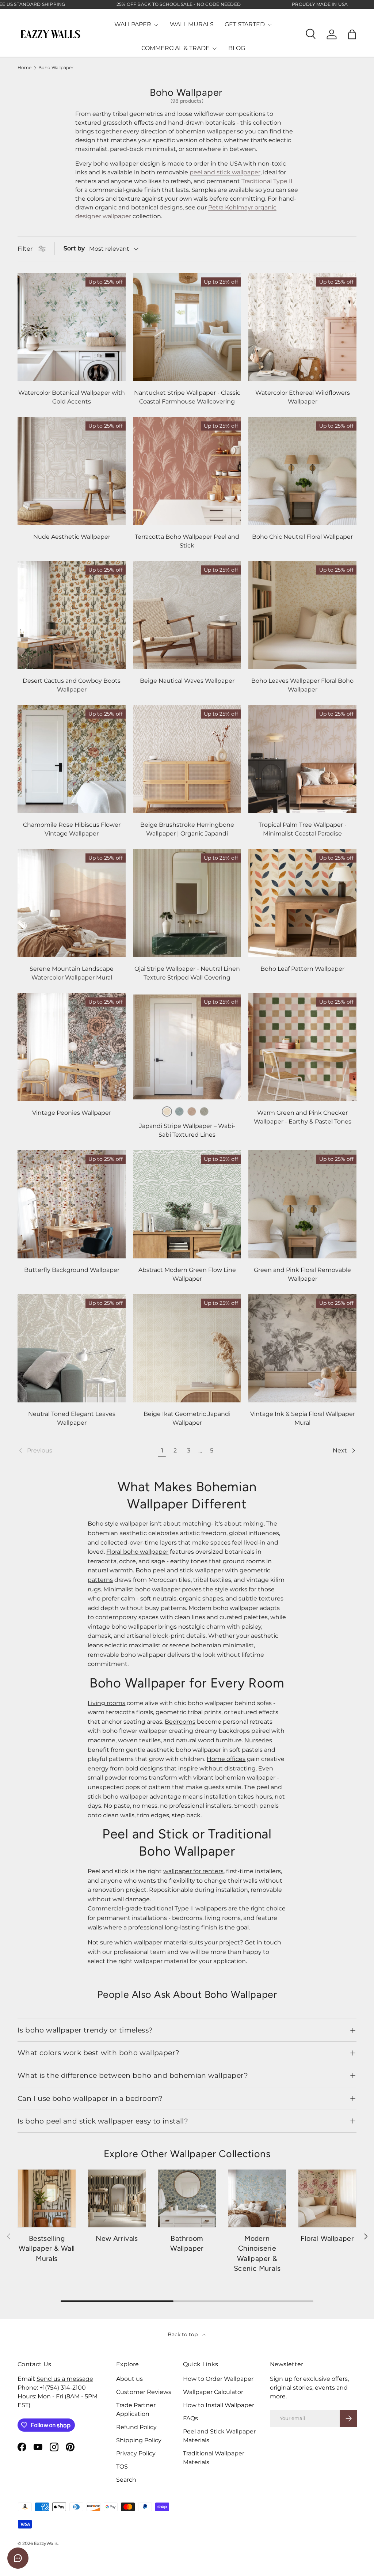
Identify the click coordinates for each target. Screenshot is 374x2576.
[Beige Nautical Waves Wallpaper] (187, 615)
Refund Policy (136, 2427)
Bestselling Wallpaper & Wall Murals (47, 2248)
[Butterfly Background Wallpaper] (72, 1204)
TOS (122, 2467)
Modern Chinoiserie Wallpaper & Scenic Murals (257, 2253)
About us (129, 2379)
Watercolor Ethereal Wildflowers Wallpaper (303, 397)
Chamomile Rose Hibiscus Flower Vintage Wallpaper (72, 829)
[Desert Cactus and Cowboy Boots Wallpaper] (72, 615)
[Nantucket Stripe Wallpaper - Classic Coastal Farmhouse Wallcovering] (187, 327)
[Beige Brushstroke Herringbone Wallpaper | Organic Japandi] (187, 759)
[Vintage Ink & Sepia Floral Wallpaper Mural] (302, 1348)
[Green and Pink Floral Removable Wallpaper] (302, 1204)
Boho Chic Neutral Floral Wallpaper (302, 537)
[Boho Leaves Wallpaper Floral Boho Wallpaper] (302, 615)
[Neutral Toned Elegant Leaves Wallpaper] (72, 1348)
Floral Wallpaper (327, 2238)
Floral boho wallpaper (137, 1552)
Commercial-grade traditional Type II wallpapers (157, 1908)
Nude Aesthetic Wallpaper (72, 537)
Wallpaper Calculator (213, 2392)
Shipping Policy (139, 2440)
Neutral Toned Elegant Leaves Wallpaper (72, 1418)
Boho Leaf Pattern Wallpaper (302, 969)
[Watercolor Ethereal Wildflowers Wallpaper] (302, 327)
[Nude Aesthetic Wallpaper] (72, 471)
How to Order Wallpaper (218, 2379)
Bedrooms (180, 1722)
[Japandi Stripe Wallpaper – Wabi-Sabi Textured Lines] (187, 1047)
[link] (87, 1451)
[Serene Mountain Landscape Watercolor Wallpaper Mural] (72, 903)
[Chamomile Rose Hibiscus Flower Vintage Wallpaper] (72, 759)
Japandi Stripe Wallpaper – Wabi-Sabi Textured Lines (187, 1130)
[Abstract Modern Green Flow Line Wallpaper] (187, 1204)
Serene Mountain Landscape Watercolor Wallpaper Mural (72, 973)
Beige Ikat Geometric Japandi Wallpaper (187, 1418)
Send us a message (65, 2379)
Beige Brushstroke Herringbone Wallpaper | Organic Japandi (187, 829)
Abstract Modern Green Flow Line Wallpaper (187, 1274)
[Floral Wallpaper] (327, 2198)
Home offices (226, 1759)
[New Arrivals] (117, 2198)
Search (126, 2480)
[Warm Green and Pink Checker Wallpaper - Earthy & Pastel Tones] (302, 1047)
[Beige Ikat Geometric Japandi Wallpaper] (187, 1348)
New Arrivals (117, 2238)
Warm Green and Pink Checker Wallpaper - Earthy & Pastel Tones (303, 1117)
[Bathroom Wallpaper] (187, 2198)
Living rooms (106, 1703)
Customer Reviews (144, 2392)
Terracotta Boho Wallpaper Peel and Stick (187, 541)
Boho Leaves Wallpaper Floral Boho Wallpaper (302, 685)
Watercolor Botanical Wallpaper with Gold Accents (72, 397)
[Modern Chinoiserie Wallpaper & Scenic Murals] (257, 2198)
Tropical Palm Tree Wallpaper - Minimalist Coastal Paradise (303, 829)
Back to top (183, 2334)
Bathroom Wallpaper (187, 2243)
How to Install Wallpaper (219, 2405)
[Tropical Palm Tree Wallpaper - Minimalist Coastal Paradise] (302, 759)
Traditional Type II (267, 181)
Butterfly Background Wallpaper (72, 1270)
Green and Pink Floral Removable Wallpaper (302, 1274)
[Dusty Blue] (179, 1111)
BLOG (237, 48)
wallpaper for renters (193, 1871)
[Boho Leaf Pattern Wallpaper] (302, 903)
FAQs (190, 2418)
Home (24, 68)
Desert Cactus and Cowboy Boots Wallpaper (72, 685)
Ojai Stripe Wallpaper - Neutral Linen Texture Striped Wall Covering (187, 973)
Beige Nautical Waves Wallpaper (187, 681)
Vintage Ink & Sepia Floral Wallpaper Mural (303, 1418)
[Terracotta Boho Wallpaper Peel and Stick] (187, 471)
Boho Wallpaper (56, 68)
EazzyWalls (46, 2543)
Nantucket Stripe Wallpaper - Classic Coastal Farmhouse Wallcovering (187, 397)
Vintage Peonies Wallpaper (72, 1113)
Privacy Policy (136, 2453)
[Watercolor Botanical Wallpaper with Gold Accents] (72, 327)
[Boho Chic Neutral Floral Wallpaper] (302, 471)
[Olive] (204, 1111)
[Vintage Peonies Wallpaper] (72, 1047)
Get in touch (263, 1942)
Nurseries (258, 1740)
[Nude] (192, 1111)
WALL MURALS (192, 24)
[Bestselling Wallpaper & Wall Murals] (47, 2198)
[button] (352, 34)
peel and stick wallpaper (225, 172)
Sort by (74, 248)
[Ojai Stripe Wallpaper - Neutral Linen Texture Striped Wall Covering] (187, 903)
